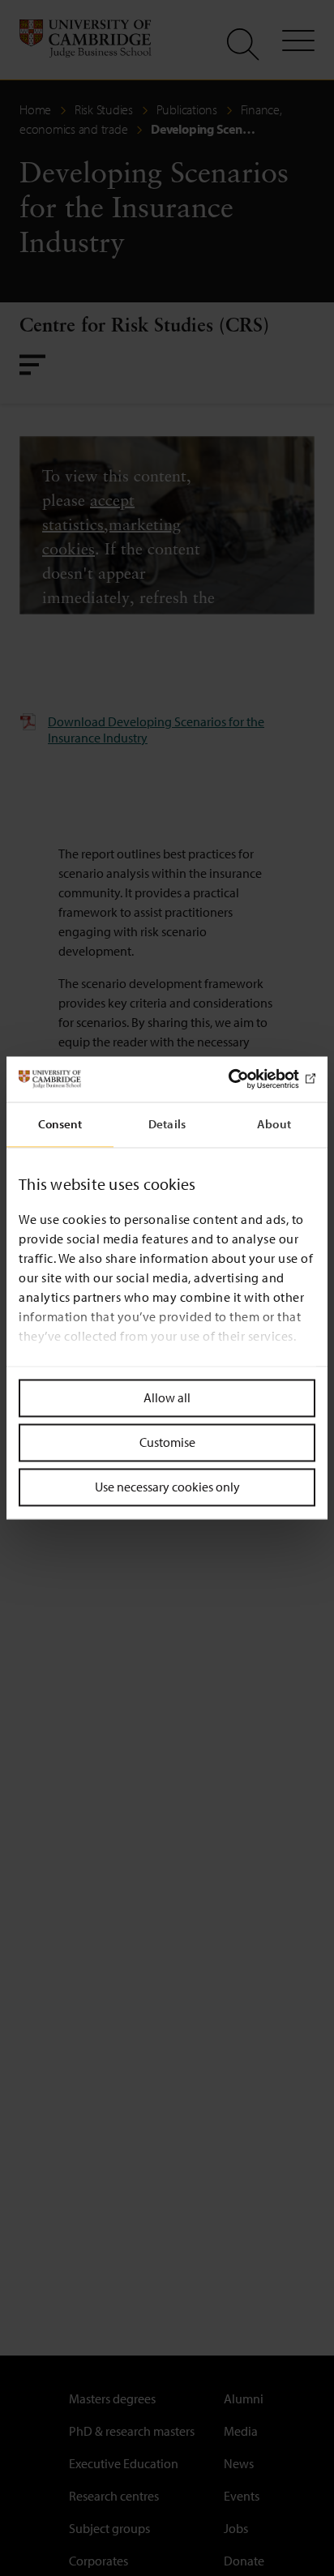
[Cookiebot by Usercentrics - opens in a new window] (244, 1079)
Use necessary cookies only (167, 1487)
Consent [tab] (60, 1124)
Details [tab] (167, 1124)
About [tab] (274, 1124)
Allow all (167, 1397)
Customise (167, 1442)
